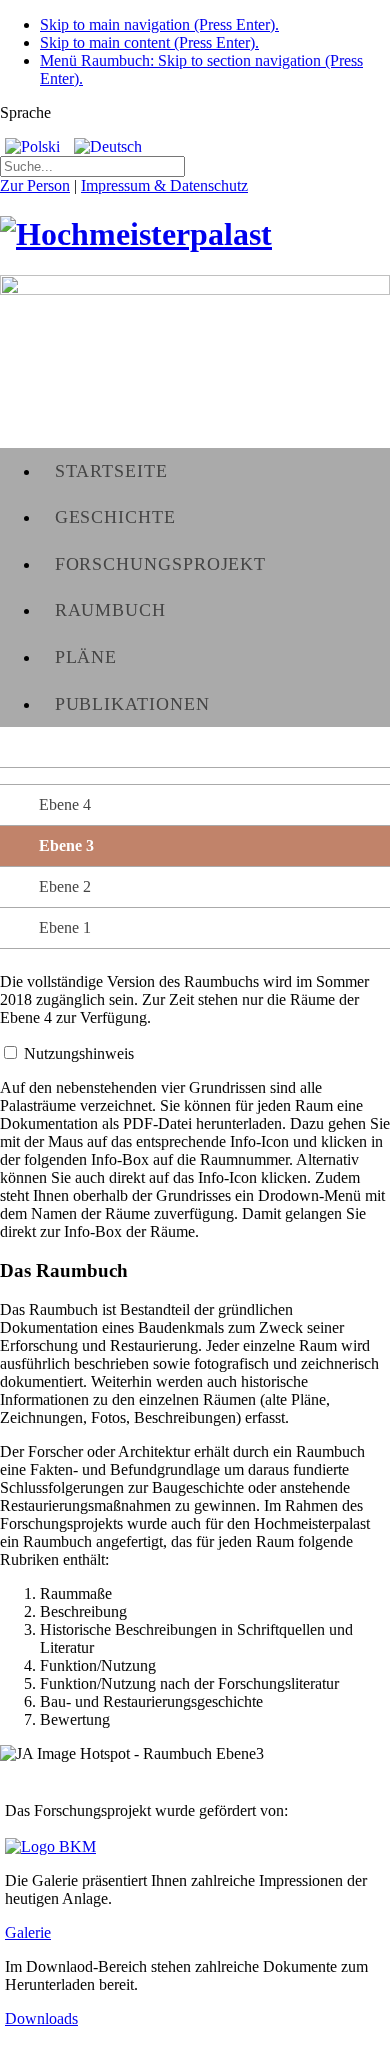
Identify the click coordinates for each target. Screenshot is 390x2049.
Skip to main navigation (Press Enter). (159, 24)
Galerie (28, 1932)
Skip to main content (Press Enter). (149, 42)
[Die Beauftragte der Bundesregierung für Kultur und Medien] (50, 1846)
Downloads (41, 2018)
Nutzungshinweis (79, 1053)
